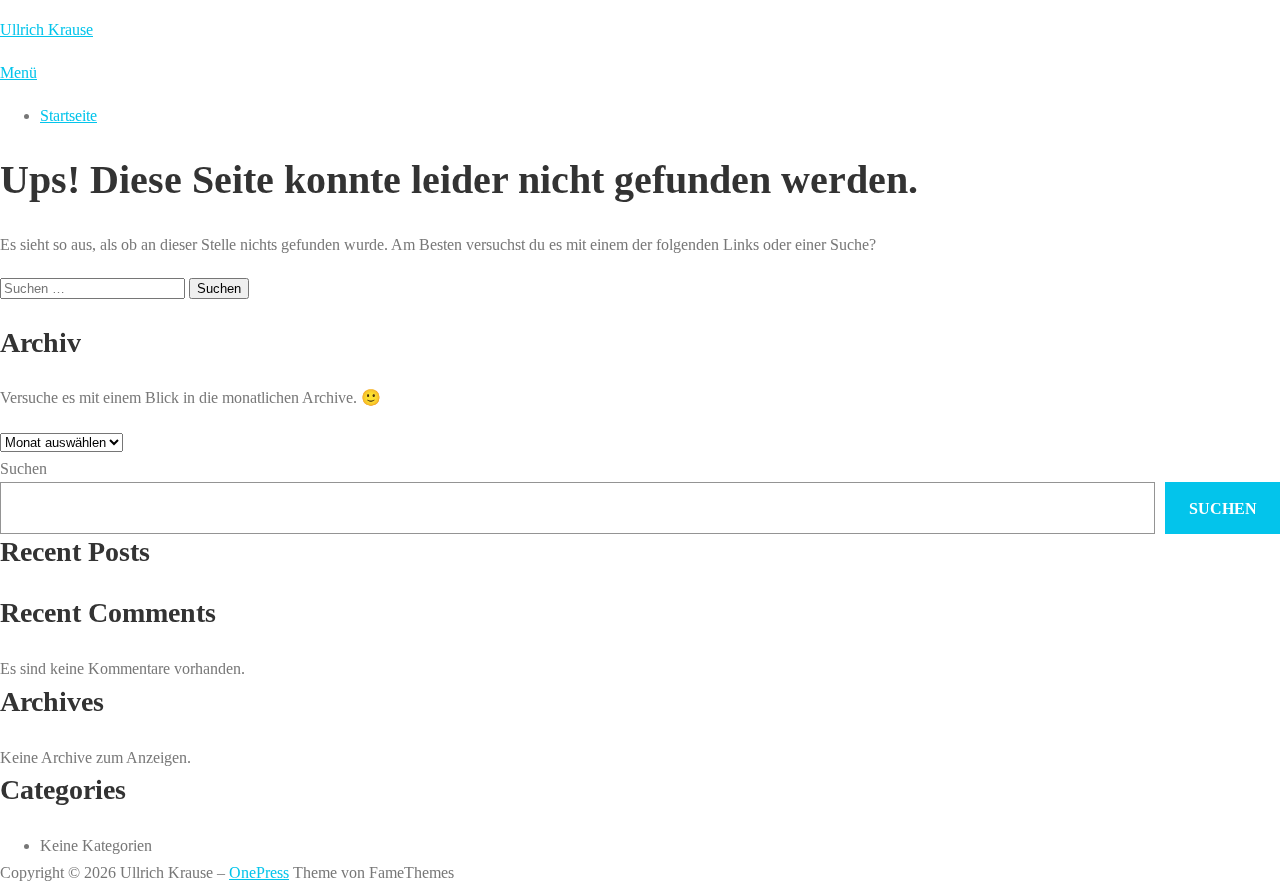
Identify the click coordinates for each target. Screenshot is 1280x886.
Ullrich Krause (46, 29)
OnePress (259, 872)
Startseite (68, 115)
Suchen (23, 468)
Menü (18, 72)
